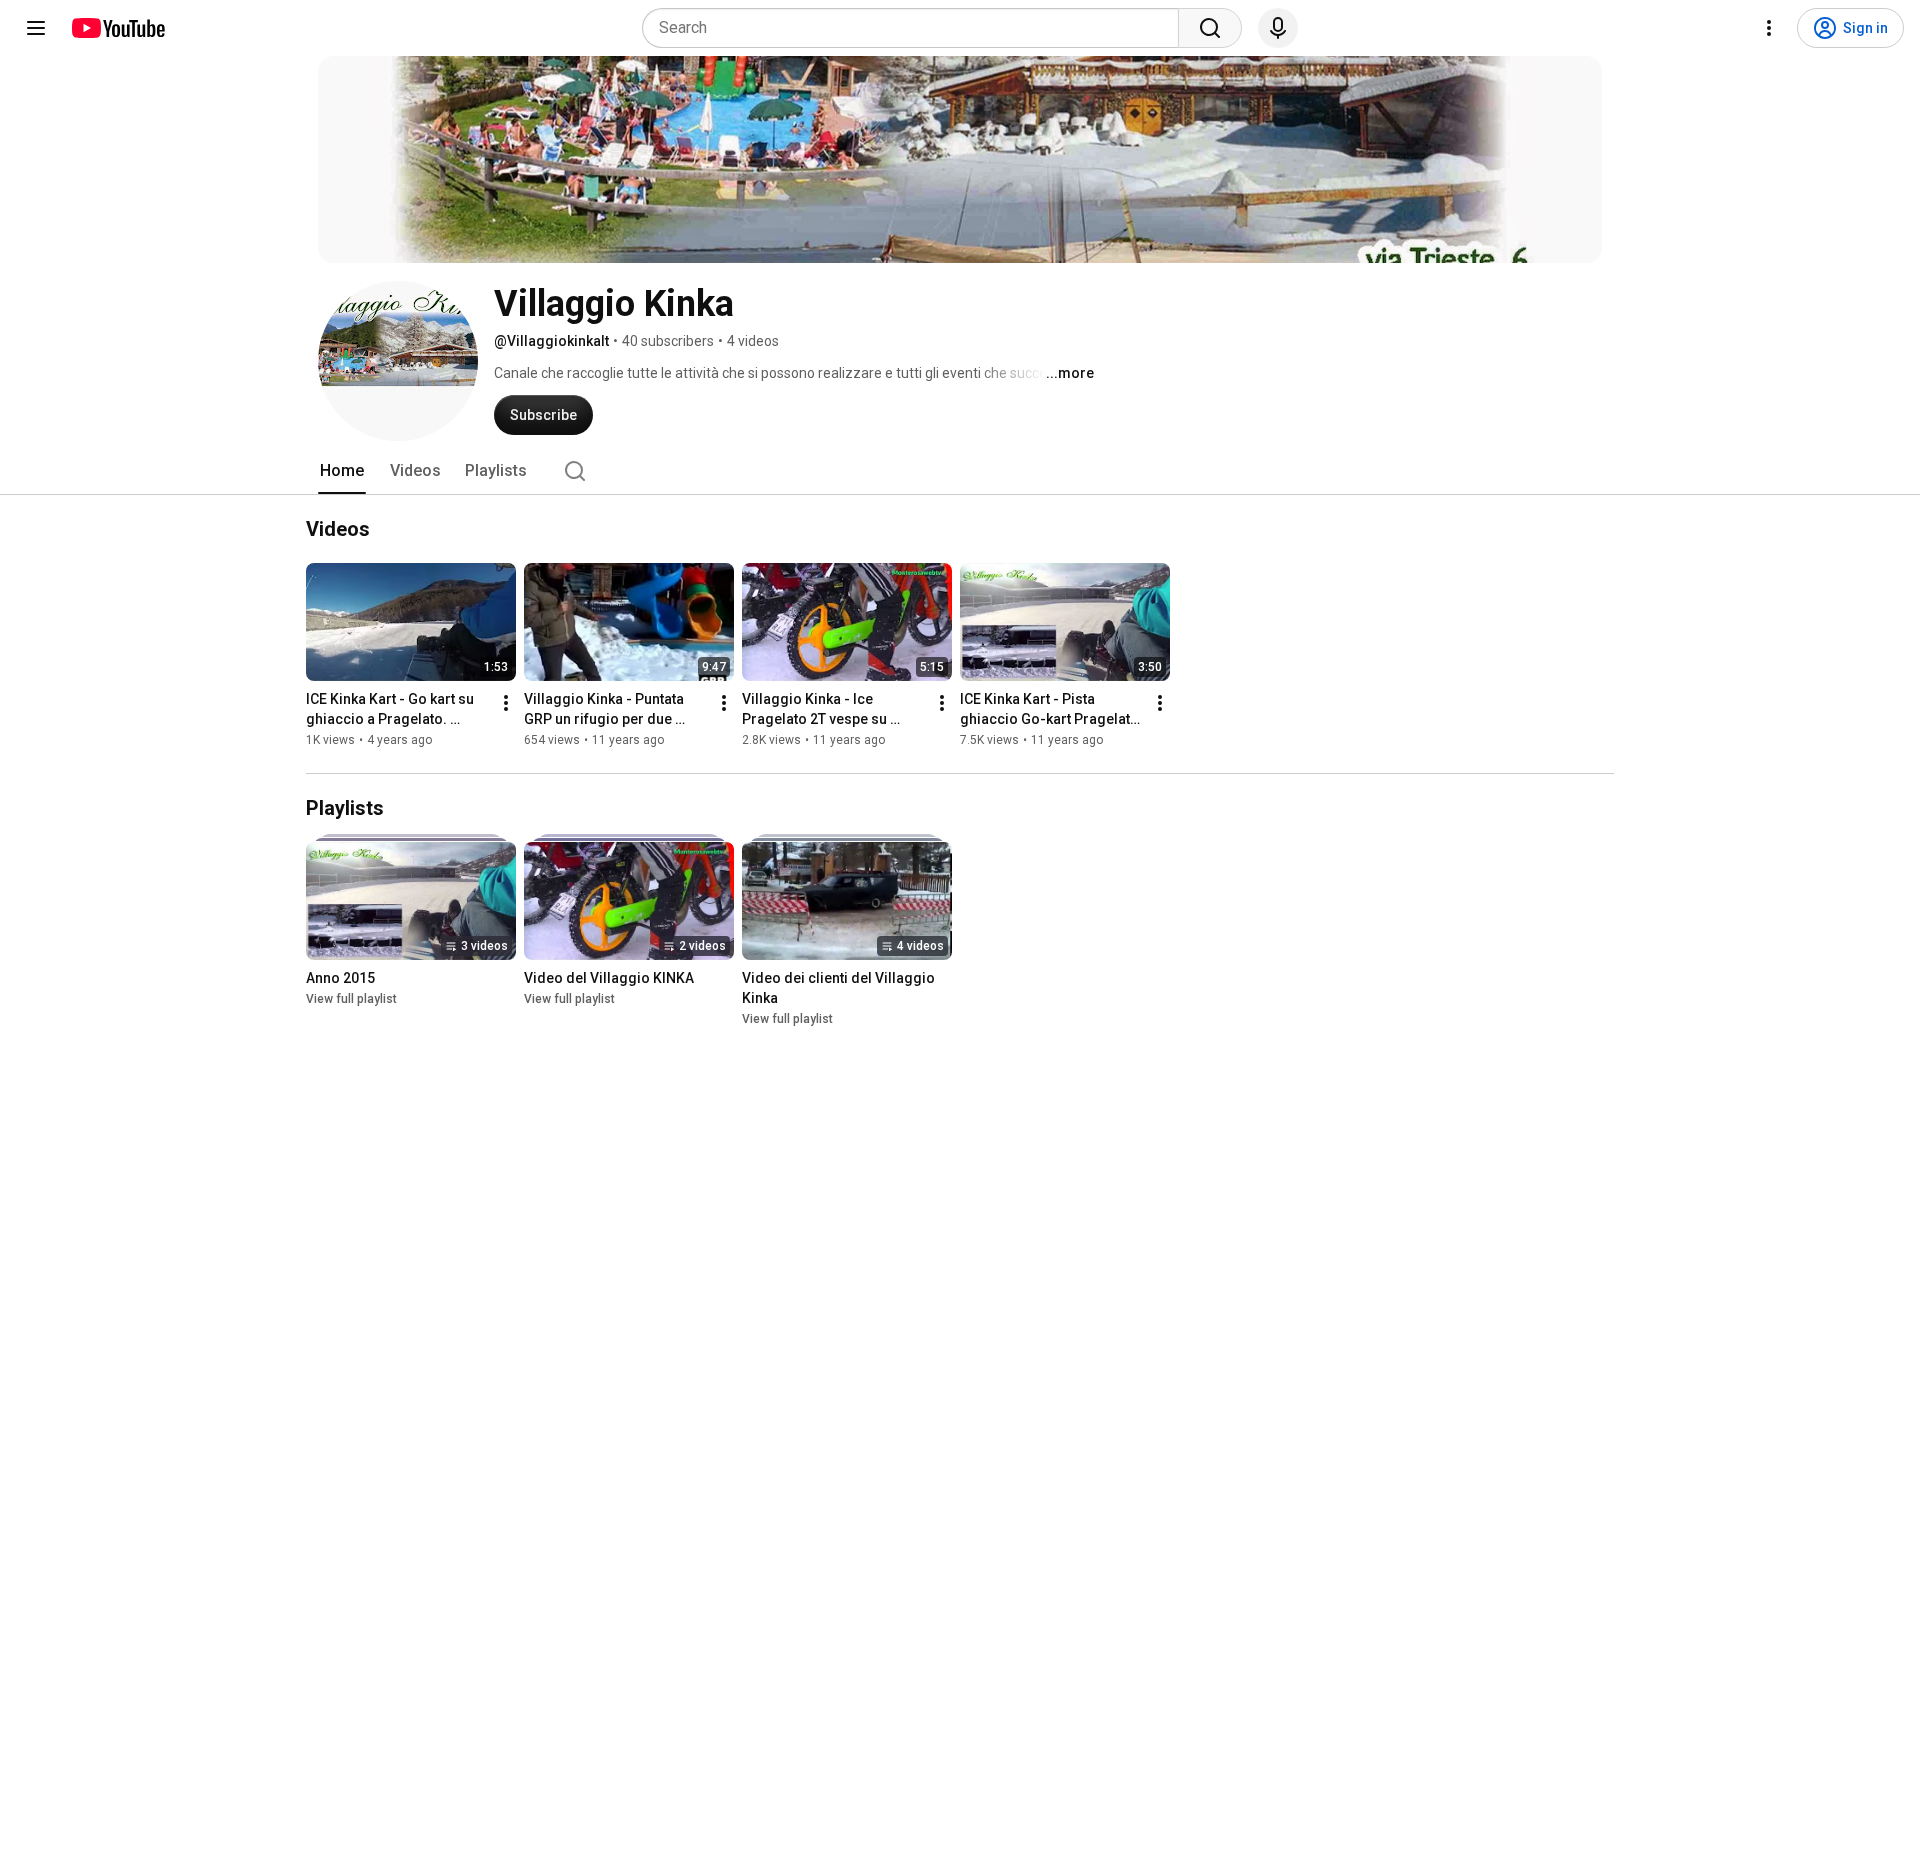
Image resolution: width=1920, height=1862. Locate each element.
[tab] (342, 471)
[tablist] (960, 471)
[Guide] (36, 28)
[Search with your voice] (1278, 28)
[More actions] (506, 703)
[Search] (1210, 28)
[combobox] (916, 28)
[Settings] (1769, 28)
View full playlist (351, 999)
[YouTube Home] (117, 28)
